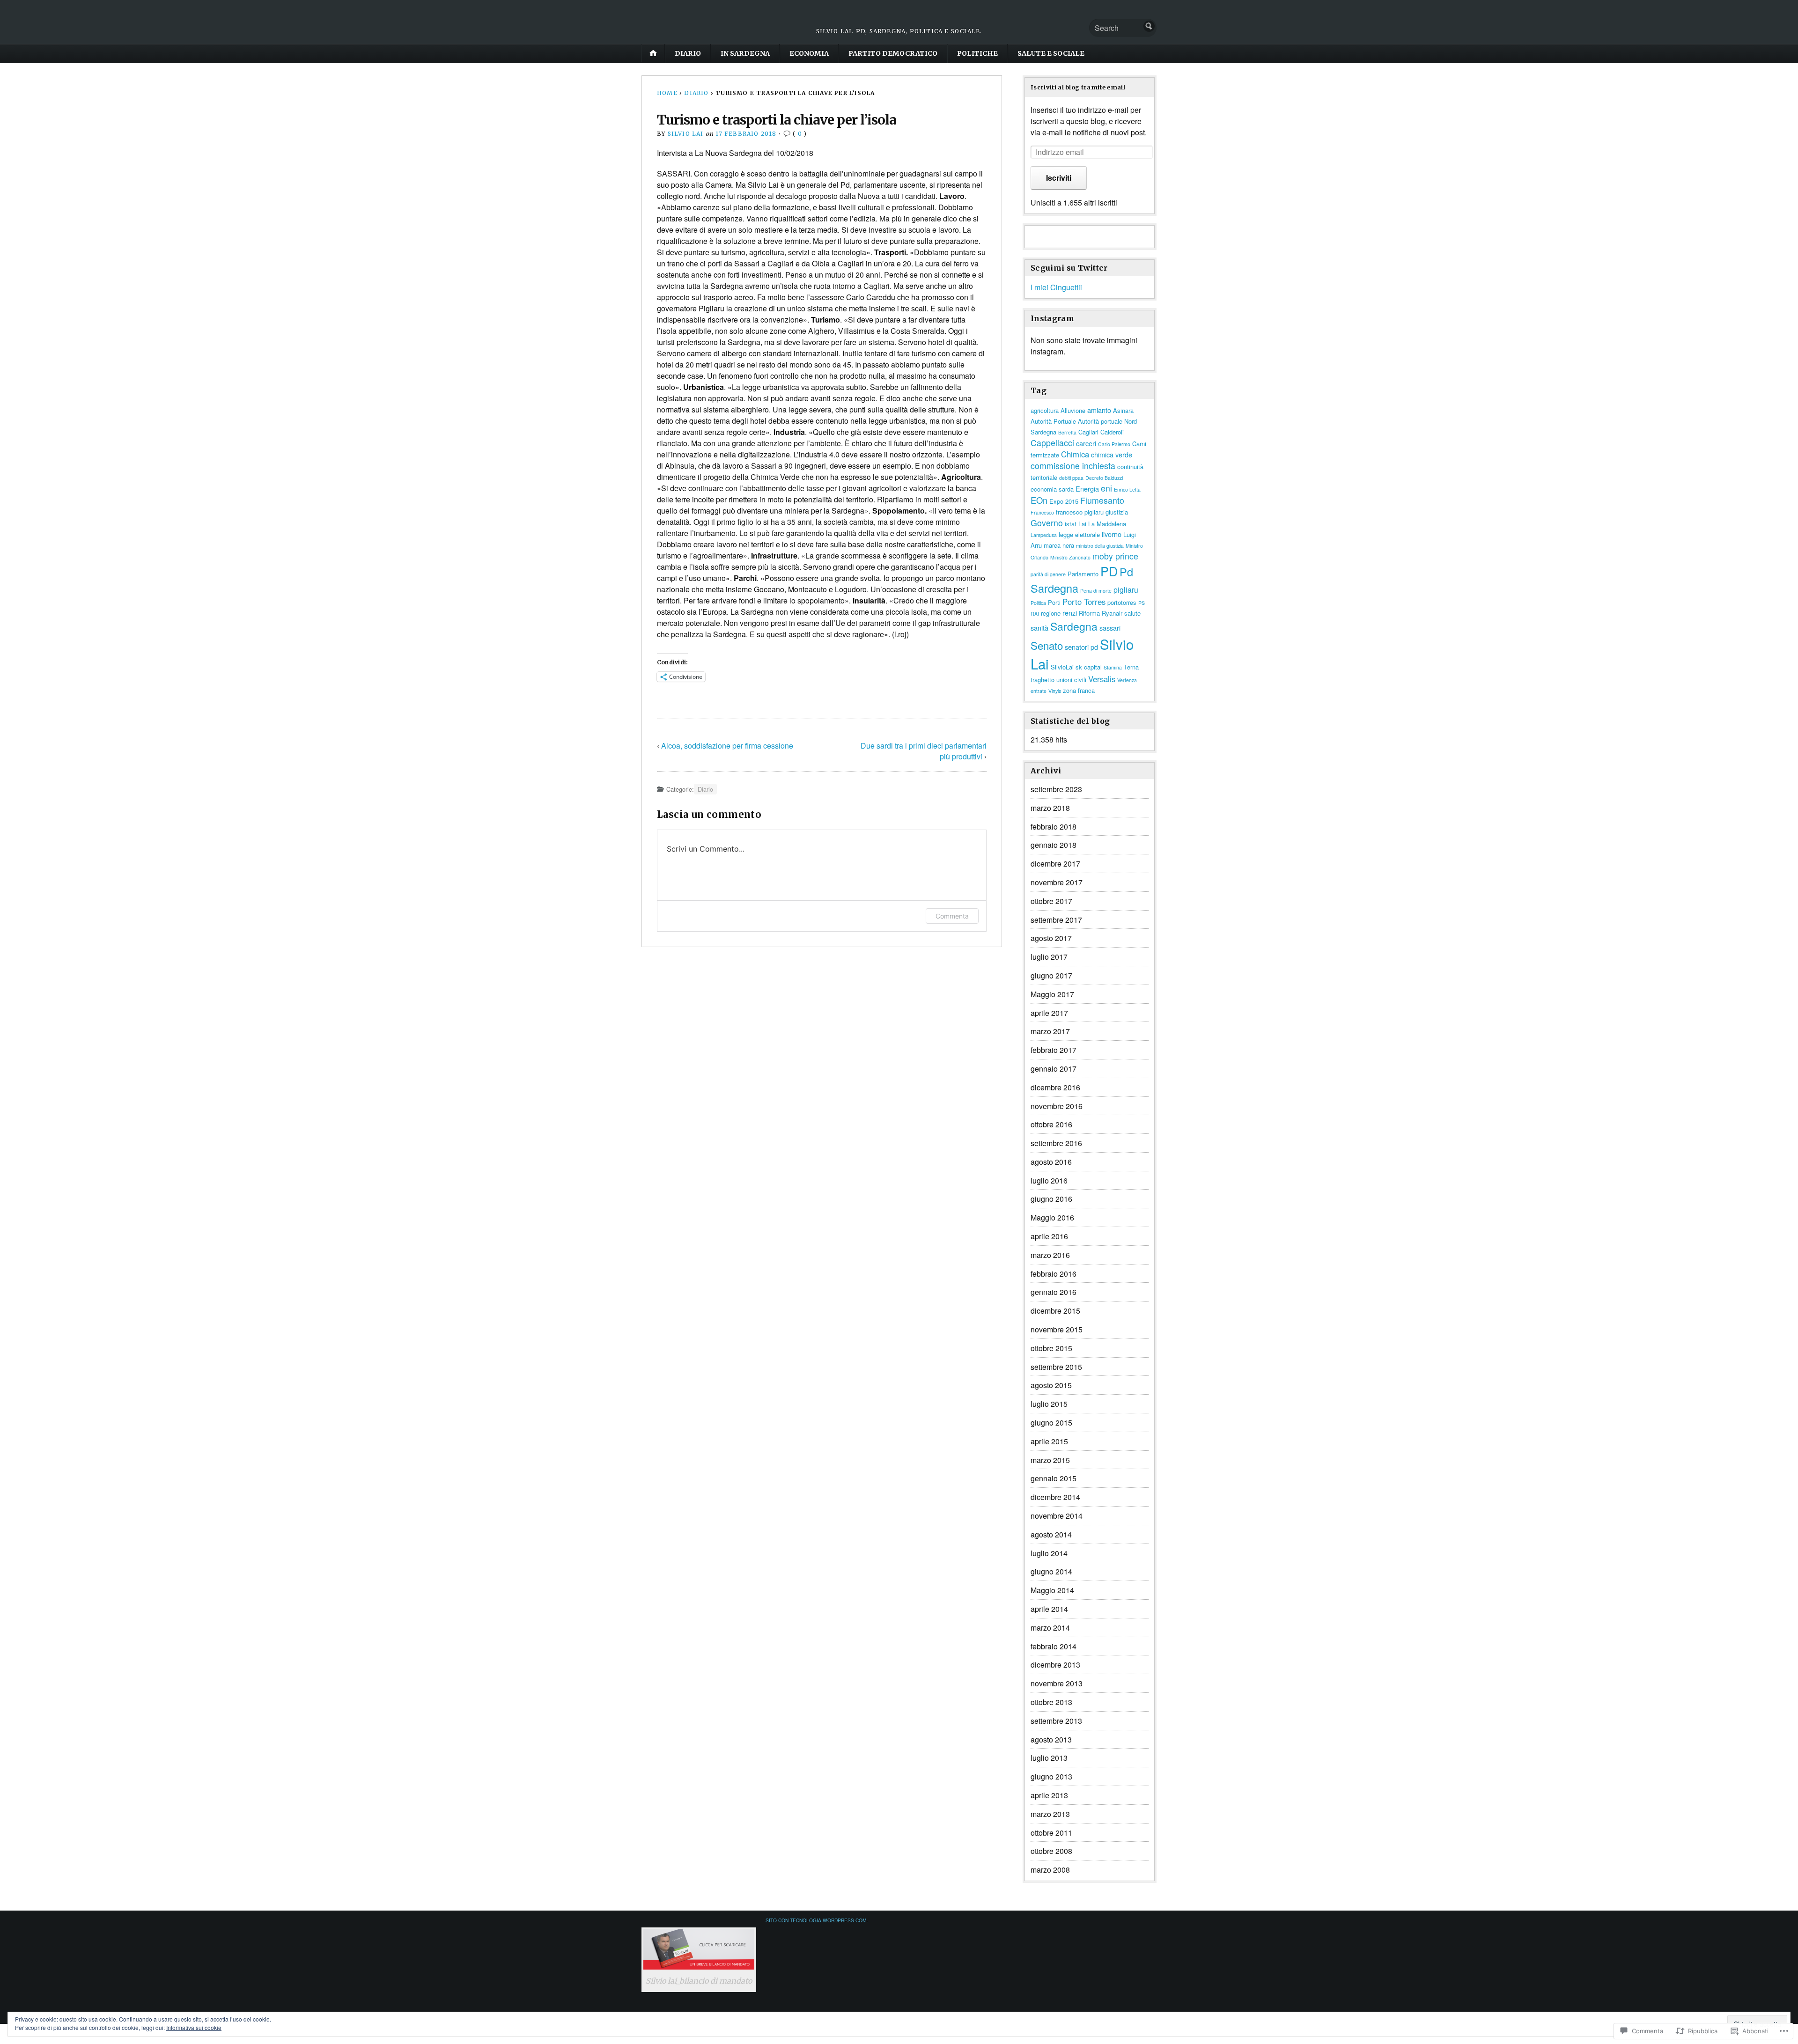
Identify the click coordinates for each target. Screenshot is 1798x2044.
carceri (1086, 443)
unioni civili (1071, 680)
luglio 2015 (1049, 1404)
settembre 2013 (1056, 1721)
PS (1142, 603)
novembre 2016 (1057, 1106)
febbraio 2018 (1054, 827)
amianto (1099, 410)
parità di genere (1048, 574)
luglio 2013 (1049, 1758)
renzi (1070, 613)
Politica (1038, 603)
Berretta (1067, 432)
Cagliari (1088, 432)
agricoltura (1045, 410)
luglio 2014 (1049, 1553)
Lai (1082, 524)
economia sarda (1052, 489)
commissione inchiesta (1073, 466)
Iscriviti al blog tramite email (1078, 87)
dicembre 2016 (1055, 1087)
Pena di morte (1096, 591)
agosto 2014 (1051, 1534)
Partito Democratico (893, 53)
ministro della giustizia (1100, 546)
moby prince (1115, 556)
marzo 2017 (1050, 1031)
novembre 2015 (1057, 1329)
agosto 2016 (1051, 1162)
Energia (1087, 489)
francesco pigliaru (1080, 512)
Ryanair (1112, 613)
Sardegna (1074, 626)
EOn (1039, 500)
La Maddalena (1107, 524)
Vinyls (1055, 691)
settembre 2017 (1056, 920)
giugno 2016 (1051, 1199)
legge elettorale (1079, 534)
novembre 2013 (1057, 1683)
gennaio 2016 (1054, 1292)
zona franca (1079, 690)
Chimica (1075, 454)
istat (1071, 524)
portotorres (1122, 602)
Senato (1047, 645)
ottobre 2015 (1051, 1348)
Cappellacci (1052, 443)
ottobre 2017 (1051, 901)
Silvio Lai (686, 134)
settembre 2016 (1056, 1143)
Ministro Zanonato (1070, 557)
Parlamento (1083, 574)
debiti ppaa (1071, 478)
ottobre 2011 (1051, 1833)
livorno (1112, 534)
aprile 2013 (1049, 1795)
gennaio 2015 (1054, 1478)
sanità (1039, 628)
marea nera (1059, 545)
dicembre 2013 (1055, 1665)
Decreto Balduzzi (1104, 478)
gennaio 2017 (1054, 1069)
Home (667, 93)
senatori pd (1081, 647)
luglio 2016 (1049, 1180)
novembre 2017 (1057, 882)
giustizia (1117, 512)
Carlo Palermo (1114, 444)
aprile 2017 (1049, 1013)
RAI (1035, 614)
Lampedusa (1044, 535)
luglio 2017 (1049, 957)
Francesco (1042, 512)
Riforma (1089, 613)
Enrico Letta (1127, 489)
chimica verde (1112, 454)
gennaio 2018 (1054, 845)
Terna (1131, 667)
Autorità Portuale (1053, 421)
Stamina (1113, 667)
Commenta (952, 916)
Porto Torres (1084, 602)
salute (1132, 613)
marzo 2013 (1050, 1814)
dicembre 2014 (1055, 1497)
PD (1109, 571)
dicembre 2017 (1055, 864)
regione (1051, 613)
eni (1106, 488)
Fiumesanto (1102, 500)
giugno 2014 (1051, 1571)
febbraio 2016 (1054, 1274)
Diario (688, 53)
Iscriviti (1059, 178)
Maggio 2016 (1052, 1217)
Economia (809, 53)
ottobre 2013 (1051, 1702)
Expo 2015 (1064, 501)
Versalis (1102, 679)
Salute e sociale (1051, 53)
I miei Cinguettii (1056, 287)
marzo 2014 (1050, 1628)
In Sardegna (745, 53)
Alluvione (1073, 410)
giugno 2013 (1051, 1776)
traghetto (1043, 680)
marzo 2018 (1050, 808)
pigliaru (1126, 590)
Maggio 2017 (1052, 994)
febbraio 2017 (1054, 1050)
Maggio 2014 (1052, 1590)
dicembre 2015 (1055, 1311)
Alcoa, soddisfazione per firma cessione (727, 746)
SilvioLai (1062, 667)
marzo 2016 (1050, 1255)
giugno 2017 (1051, 975)
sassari (1110, 628)
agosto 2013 (1051, 1739)
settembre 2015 (1056, 1367)
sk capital (1089, 667)
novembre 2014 (1057, 1516)
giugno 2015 (1051, 1423)
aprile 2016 (1049, 1236)
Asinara (1123, 410)
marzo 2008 (1050, 1870)
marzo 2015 (1050, 1460)
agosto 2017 (1051, 938)
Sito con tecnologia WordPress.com (816, 1920)
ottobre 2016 (1051, 1124)
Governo (1047, 523)
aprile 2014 (1049, 1609)
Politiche (977, 53)
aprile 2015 (1049, 1441)
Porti (1054, 602)
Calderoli (1112, 432)
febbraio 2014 (1054, 1646)
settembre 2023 (1056, 789)
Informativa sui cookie (194, 2027)
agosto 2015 (1051, 1385)
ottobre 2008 (1051, 1851)
